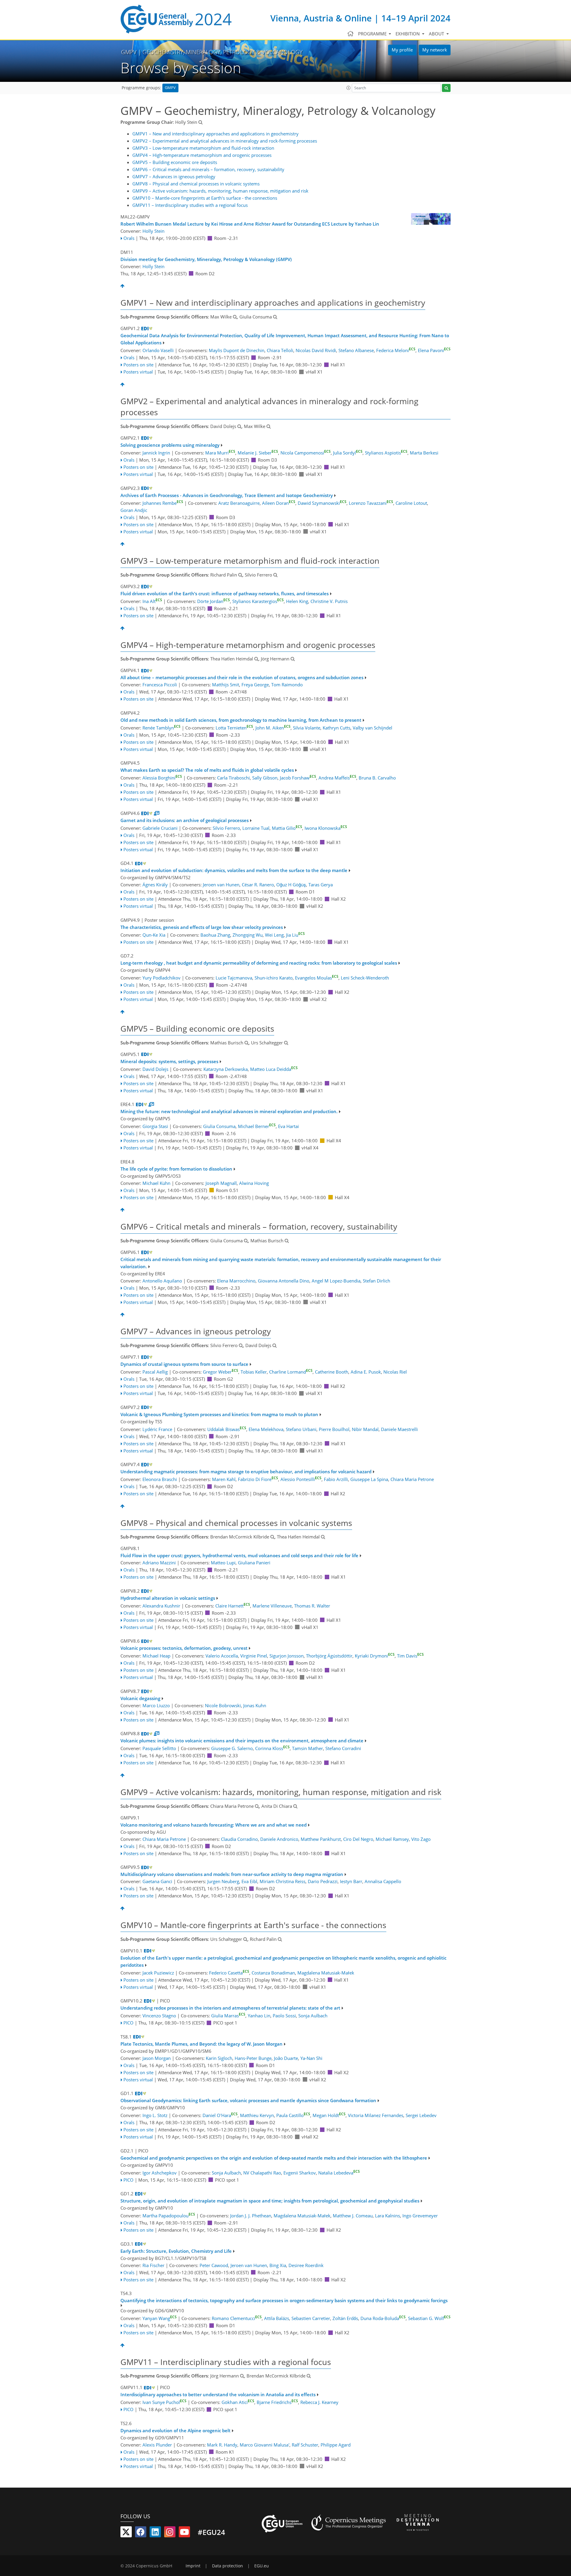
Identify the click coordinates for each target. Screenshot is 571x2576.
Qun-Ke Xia (154, 935)
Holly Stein (153, 231)
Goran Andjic (134, 510)
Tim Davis (410, 1656)
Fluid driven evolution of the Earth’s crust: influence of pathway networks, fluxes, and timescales (225, 593)
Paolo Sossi (284, 2016)
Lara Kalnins (388, 2216)
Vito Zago (421, 1839)
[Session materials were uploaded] (157, 813)
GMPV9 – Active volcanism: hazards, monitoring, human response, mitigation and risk (220, 191)
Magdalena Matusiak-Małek (326, 1973)
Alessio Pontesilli (301, 1479)
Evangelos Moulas (317, 978)
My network (435, 50)
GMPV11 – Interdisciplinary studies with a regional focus (190, 205)
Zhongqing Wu (248, 935)
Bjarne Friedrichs (277, 2402)
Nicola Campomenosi (306, 453)
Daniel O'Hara (220, 2115)
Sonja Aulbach (313, 2016)
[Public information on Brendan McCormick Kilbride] (272, 1537)
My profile (402, 50)
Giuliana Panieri (254, 1563)
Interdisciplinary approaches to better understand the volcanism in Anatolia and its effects (218, 2394)
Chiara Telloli (280, 350)
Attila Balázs (277, 2318)
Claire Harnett (233, 1606)
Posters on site (138, 365)
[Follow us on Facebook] (141, 2533)
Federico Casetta (229, 1973)
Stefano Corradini (343, 1748)
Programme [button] (373, 34)
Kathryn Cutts (337, 728)
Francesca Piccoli (160, 685)
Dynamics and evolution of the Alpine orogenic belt (175, 2430)
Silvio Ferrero (226, 828)
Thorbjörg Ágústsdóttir (329, 1656)
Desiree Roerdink (306, 2265)
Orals (129, 238)
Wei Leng (274, 935)
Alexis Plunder (157, 2445)
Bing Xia (278, 2265)
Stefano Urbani (301, 1429)
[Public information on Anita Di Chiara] (295, 1806)
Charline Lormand (291, 1372)
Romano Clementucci (237, 2318)
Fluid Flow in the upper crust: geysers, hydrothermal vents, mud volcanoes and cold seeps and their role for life (239, 1555)
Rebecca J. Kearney (319, 2402)
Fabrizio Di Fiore (258, 1479)
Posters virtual (138, 372)
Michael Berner (257, 1126)
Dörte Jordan (214, 601)
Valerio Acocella (222, 1656)
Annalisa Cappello (383, 1881)
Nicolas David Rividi (316, 350)
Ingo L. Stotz (155, 2115)
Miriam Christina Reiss (283, 1881)
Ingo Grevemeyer (420, 2216)
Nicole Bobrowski (223, 1705)
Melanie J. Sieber (258, 453)
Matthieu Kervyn (257, 2115)
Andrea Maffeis (337, 778)
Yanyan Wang (160, 2318)
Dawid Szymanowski (322, 503)
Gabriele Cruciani (160, 828)
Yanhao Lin (259, 2016)
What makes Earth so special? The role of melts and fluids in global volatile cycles (207, 770)
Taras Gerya (321, 885)
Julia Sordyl (348, 453)
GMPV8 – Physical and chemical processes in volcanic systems (196, 184)
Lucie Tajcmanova (234, 978)
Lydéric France (157, 1429)
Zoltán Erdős (345, 2318)
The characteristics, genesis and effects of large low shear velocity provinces (202, 927)
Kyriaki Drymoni (375, 1656)
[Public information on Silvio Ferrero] (275, 575)
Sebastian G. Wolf (429, 2318)
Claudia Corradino (239, 1839)
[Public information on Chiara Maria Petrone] (257, 1806)
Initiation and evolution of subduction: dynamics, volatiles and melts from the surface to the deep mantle (234, 870)
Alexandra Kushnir (161, 1606)
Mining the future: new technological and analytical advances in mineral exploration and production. (229, 1111)
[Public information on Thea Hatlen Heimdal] (256, 659)
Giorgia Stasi (155, 1126)
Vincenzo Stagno (159, 2016)
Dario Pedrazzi (323, 1881)
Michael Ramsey (392, 1839)
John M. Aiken (273, 728)
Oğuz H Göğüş (291, 885)
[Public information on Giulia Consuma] (275, 317)
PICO (128, 2023)
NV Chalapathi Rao (262, 2173)
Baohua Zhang (215, 935)
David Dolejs (155, 1069)
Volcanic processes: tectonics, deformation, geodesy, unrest (184, 1648)
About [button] (437, 34)
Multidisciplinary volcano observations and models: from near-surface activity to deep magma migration (232, 1874)
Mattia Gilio (287, 828)
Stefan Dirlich (377, 1281)
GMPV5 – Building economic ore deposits (175, 162)
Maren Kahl (224, 1479)
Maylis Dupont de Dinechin (237, 350)
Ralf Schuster (305, 2445)
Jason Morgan (157, 2058)
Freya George (255, 685)
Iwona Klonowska (326, 828)
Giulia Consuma (219, 1126)
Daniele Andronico (279, 1839)
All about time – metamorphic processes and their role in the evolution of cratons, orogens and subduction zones (242, 677)
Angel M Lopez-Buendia (336, 1281)
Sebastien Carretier (311, 2318)
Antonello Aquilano (162, 1281)
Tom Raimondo (287, 685)
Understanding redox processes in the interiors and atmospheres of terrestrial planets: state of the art (230, 2008)
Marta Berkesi (424, 453)
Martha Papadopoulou (169, 2216)
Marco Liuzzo (156, 1705)
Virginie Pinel (254, 1656)
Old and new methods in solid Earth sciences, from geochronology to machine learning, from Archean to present (241, 720)
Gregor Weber (221, 1372)
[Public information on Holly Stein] (200, 122)
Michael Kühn (156, 1183)
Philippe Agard (336, 2445)
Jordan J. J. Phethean (251, 2216)
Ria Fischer (153, 2265)
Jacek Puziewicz (158, 1973)
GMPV (170, 88)
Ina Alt (152, 601)
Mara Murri (220, 453)
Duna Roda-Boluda (383, 2318)
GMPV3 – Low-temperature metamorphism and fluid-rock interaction (203, 148)
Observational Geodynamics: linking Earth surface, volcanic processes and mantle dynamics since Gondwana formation (248, 2100)
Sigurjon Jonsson (287, 1656)
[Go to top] (123, 286)
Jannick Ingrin (156, 453)
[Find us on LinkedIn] (155, 2533)
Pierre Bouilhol (334, 1429)
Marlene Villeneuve (272, 1606)
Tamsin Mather (308, 1748)
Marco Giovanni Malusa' (265, 2445)
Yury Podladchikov (161, 978)
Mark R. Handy (222, 2445)
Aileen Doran (279, 503)
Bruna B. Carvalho (377, 778)
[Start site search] (446, 88)
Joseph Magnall (221, 1183)
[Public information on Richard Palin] (240, 575)
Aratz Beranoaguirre (239, 503)
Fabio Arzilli (336, 1479)
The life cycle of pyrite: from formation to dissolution (176, 1169)
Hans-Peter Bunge (253, 2058)
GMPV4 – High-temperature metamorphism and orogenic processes (202, 155)
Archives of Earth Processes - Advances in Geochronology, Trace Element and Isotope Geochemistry (227, 495)
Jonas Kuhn (255, 1705)
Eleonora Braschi (160, 1479)
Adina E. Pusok (366, 1372)
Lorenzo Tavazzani (371, 503)
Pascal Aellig (155, 1372)
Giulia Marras (228, 2016)
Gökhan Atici (238, 2402)
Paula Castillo (293, 2115)
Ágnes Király (155, 885)
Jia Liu (295, 935)
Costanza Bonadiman (273, 1973)
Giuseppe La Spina (369, 1479)
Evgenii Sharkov (300, 2173)
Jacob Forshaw (298, 778)
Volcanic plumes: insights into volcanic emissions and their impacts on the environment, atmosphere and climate (242, 1741)
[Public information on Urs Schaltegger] (286, 1043)
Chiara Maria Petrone (412, 1479)
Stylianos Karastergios (258, 601)
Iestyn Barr (351, 1881)
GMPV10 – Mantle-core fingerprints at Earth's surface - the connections (205, 198)
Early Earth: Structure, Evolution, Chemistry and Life (176, 2251)
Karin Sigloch (219, 2058)
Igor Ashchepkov (160, 2173)
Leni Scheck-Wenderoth (365, 978)
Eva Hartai (288, 1126)
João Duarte (286, 2058)
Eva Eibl (249, 1881)
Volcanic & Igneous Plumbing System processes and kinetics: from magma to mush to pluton (219, 1414)
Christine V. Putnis (329, 601)
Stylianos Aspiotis (386, 453)
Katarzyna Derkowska (226, 1069)
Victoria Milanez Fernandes (376, 2115)
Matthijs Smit (226, 685)
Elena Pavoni (434, 350)
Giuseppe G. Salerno (232, 1748)
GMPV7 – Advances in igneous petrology (174, 176)
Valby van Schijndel (372, 728)
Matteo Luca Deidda (274, 1069)
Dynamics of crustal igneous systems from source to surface (184, 1364)
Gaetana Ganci (157, 1881)
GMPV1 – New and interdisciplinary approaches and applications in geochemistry (215, 134)
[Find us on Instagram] (170, 2533)
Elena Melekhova (266, 1429)
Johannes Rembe (163, 503)
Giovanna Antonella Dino (284, 1281)
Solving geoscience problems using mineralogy (170, 445)
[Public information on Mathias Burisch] (247, 1043)
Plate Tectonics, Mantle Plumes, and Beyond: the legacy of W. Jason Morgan (201, 2044)
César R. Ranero (258, 885)
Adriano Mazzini (159, 1563)
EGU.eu (262, 2566)
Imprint (193, 2566)
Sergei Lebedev (421, 2115)
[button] (349, 88)
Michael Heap (156, 1656)
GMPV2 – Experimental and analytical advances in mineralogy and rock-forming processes (225, 141)
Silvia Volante (307, 728)
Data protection (228, 2566)
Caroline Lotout (411, 503)
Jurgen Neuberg (223, 1881)
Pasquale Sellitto (159, 1748)
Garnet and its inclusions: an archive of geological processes (185, 820)
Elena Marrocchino (236, 1281)
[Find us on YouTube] (184, 2533)
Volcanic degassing (140, 1698)
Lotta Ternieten (234, 728)
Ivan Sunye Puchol (164, 2402)
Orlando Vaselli (158, 350)
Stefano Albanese (356, 350)
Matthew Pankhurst (321, 1839)
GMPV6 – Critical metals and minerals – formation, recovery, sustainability (208, 169)
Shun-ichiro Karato (274, 978)
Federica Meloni (396, 350)
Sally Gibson (265, 778)
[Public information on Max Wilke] (235, 317)
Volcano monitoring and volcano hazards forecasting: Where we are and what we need (214, 1825)
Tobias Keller (254, 1372)
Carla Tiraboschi (233, 778)
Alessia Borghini (162, 778)
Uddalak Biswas (227, 1429)
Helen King (297, 601)
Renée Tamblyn (161, 728)
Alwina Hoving (254, 1183)
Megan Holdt (329, 2115)
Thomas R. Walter (312, 1606)
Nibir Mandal (365, 1429)
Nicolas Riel (395, 1372)
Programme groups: (141, 88)
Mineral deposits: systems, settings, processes (169, 1061)
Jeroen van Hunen (221, 885)
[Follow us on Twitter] (126, 2533)
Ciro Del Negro (358, 1839)
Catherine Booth (332, 1372)
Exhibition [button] (408, 34)
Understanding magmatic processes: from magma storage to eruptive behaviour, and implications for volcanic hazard (246, 1471)
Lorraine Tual (256, 828)
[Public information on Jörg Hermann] (293, 659)
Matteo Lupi (223, 1563)
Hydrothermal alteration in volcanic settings (168, 1598)
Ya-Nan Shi (311, 2058)
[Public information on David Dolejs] (239, 426)
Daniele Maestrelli (399, 1429)
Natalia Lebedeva (339, 2173)
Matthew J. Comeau (353, 2216)
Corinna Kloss (272, 1748)
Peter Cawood (214, 2265)
